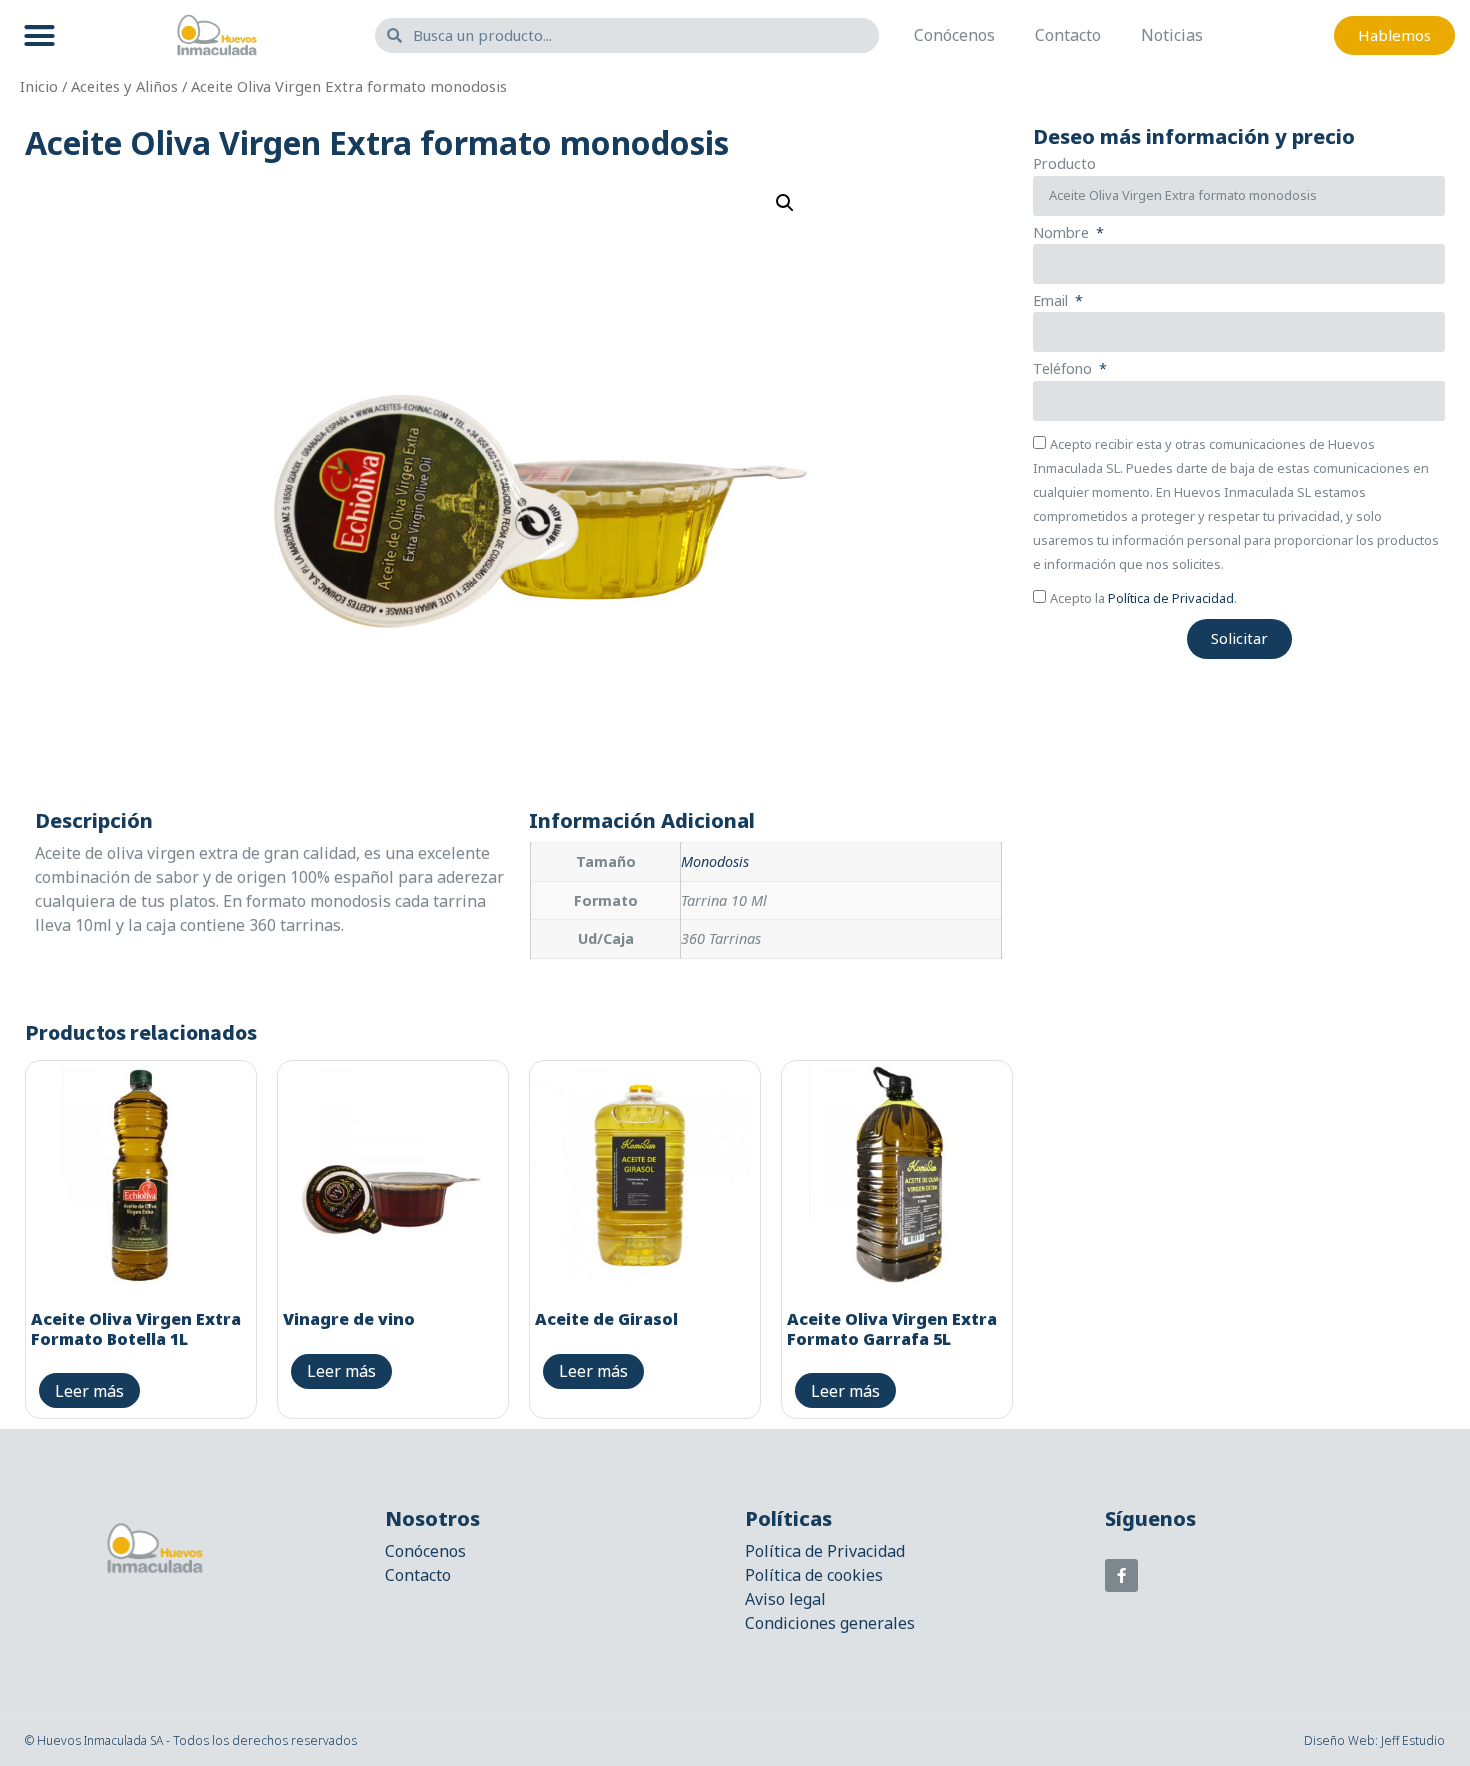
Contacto (1068, 35)
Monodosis (715, 861)
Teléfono (1064, 370)
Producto (1064, 165)
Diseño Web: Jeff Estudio (1374, 1740)
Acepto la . (1143, 598)
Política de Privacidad (1171, 598)
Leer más (89, 1391)
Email (1052, 302)
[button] (40, 35)
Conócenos (954, 35)
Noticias (1172, 35)
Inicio (39, 86)
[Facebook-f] (1121, 1575)
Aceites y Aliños (124, 86)
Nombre (1063, 234)
